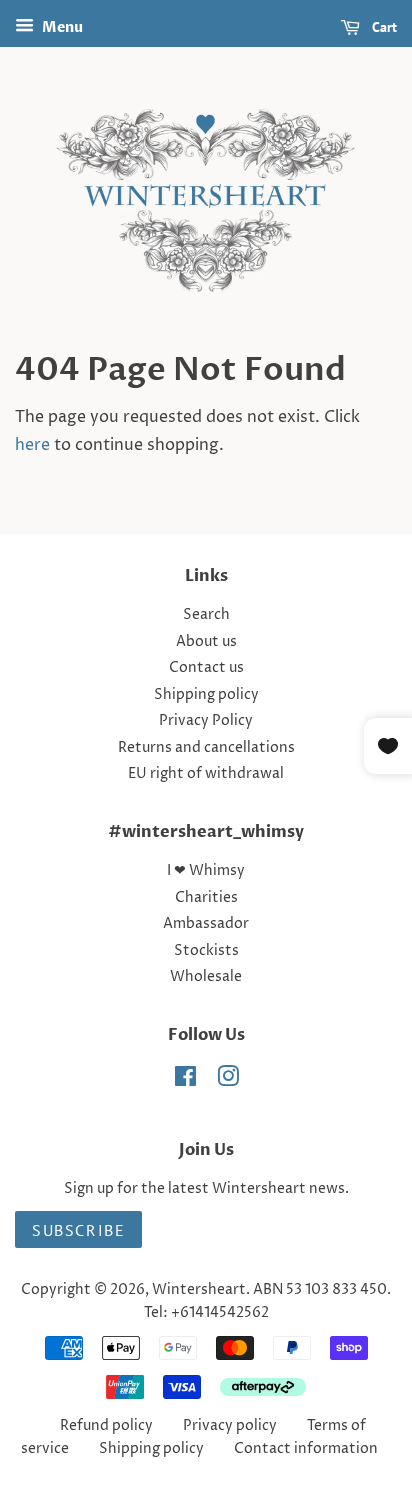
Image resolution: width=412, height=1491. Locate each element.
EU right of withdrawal (206, 774)
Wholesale (206, 977)
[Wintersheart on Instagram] (228, 1081)
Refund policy (106, 1426)
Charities (206, 898)
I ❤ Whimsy (206, 871)
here (32, 445)
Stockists (206, 951)
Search (206, 615)
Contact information (306, 1449)
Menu (61, 27)
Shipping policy (206, 695)
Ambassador (206, 924)
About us (206, 642)
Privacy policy (230, 1426)
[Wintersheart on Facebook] (185, 1081)
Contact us (206, 668)
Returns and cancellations (206, 748)
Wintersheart (199, 1290)
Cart (382, 27)
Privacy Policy (206, 721)
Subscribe (78, 1230)
